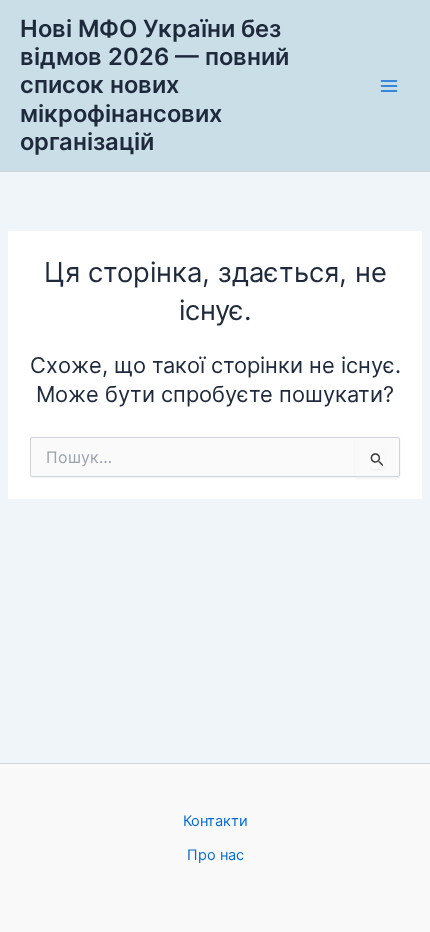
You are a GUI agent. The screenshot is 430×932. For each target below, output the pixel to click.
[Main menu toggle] (389, 86)
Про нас (215, 855)
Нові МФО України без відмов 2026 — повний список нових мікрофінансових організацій (154, 85)
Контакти (215, 821)
